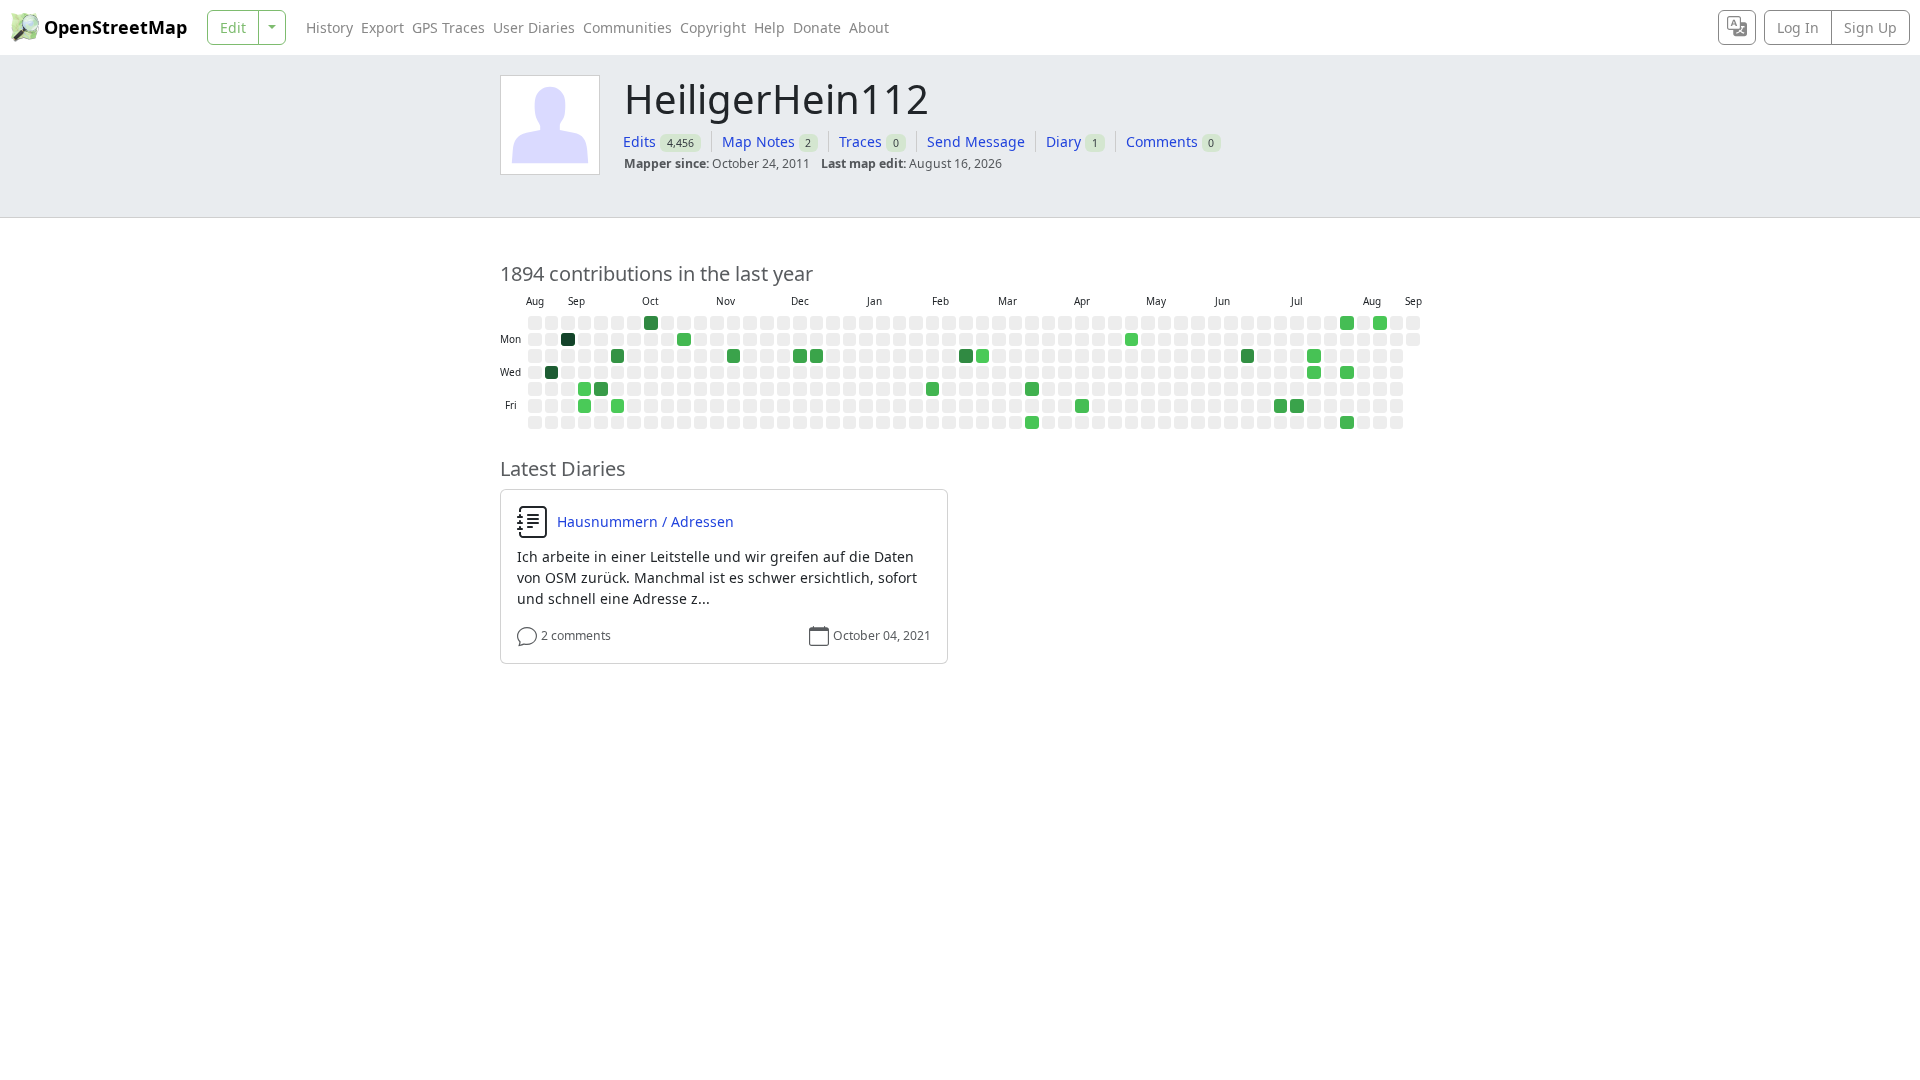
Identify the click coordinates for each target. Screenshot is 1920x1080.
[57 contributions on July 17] (1297, 406)
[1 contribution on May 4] (1132, 340)
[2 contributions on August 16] (1380, 323)
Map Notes (758, 141)
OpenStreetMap (115, 27)
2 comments (576, 635)
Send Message (976, 141)
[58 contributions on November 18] (734, 356)
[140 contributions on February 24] (966, 356)
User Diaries (534, 27)
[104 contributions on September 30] (618, 356)
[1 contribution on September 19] (585, 406)
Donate (817, 27)
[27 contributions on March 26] (1032, 389)
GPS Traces (448, 27)
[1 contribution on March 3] (983, 356)
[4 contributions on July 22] (1314, 373)
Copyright (713, 27)
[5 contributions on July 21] (1314, 356)
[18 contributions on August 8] (1347, 423)
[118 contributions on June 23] (1248, 356)
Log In (1798, 27)
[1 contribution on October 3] (618, 406)
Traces (860, 141)
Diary (1063, 141)
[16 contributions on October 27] (684, 340)
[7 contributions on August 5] (1347, 373)
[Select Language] (1737, 27)
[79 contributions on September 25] (601, 389)
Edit (233, 27)
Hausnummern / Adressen (645, 522)
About (869, 27)
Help (769, 27)
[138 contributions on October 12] (651, 323)
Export (382, 27)
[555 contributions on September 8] (568, 340)
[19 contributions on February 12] (933, 389)
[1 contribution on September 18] (585, 389)
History (329, 27)
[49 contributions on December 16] (800, 356)
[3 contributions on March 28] (1032, 423)
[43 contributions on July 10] (1281, 406)
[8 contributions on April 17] (1082, 406)
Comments (1162, 141)
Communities (627, 27)
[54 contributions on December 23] (817, 356)
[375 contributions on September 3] (552, 373)
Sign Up (1870, 27)
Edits (639, 141)
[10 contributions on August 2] (1347, 323)
